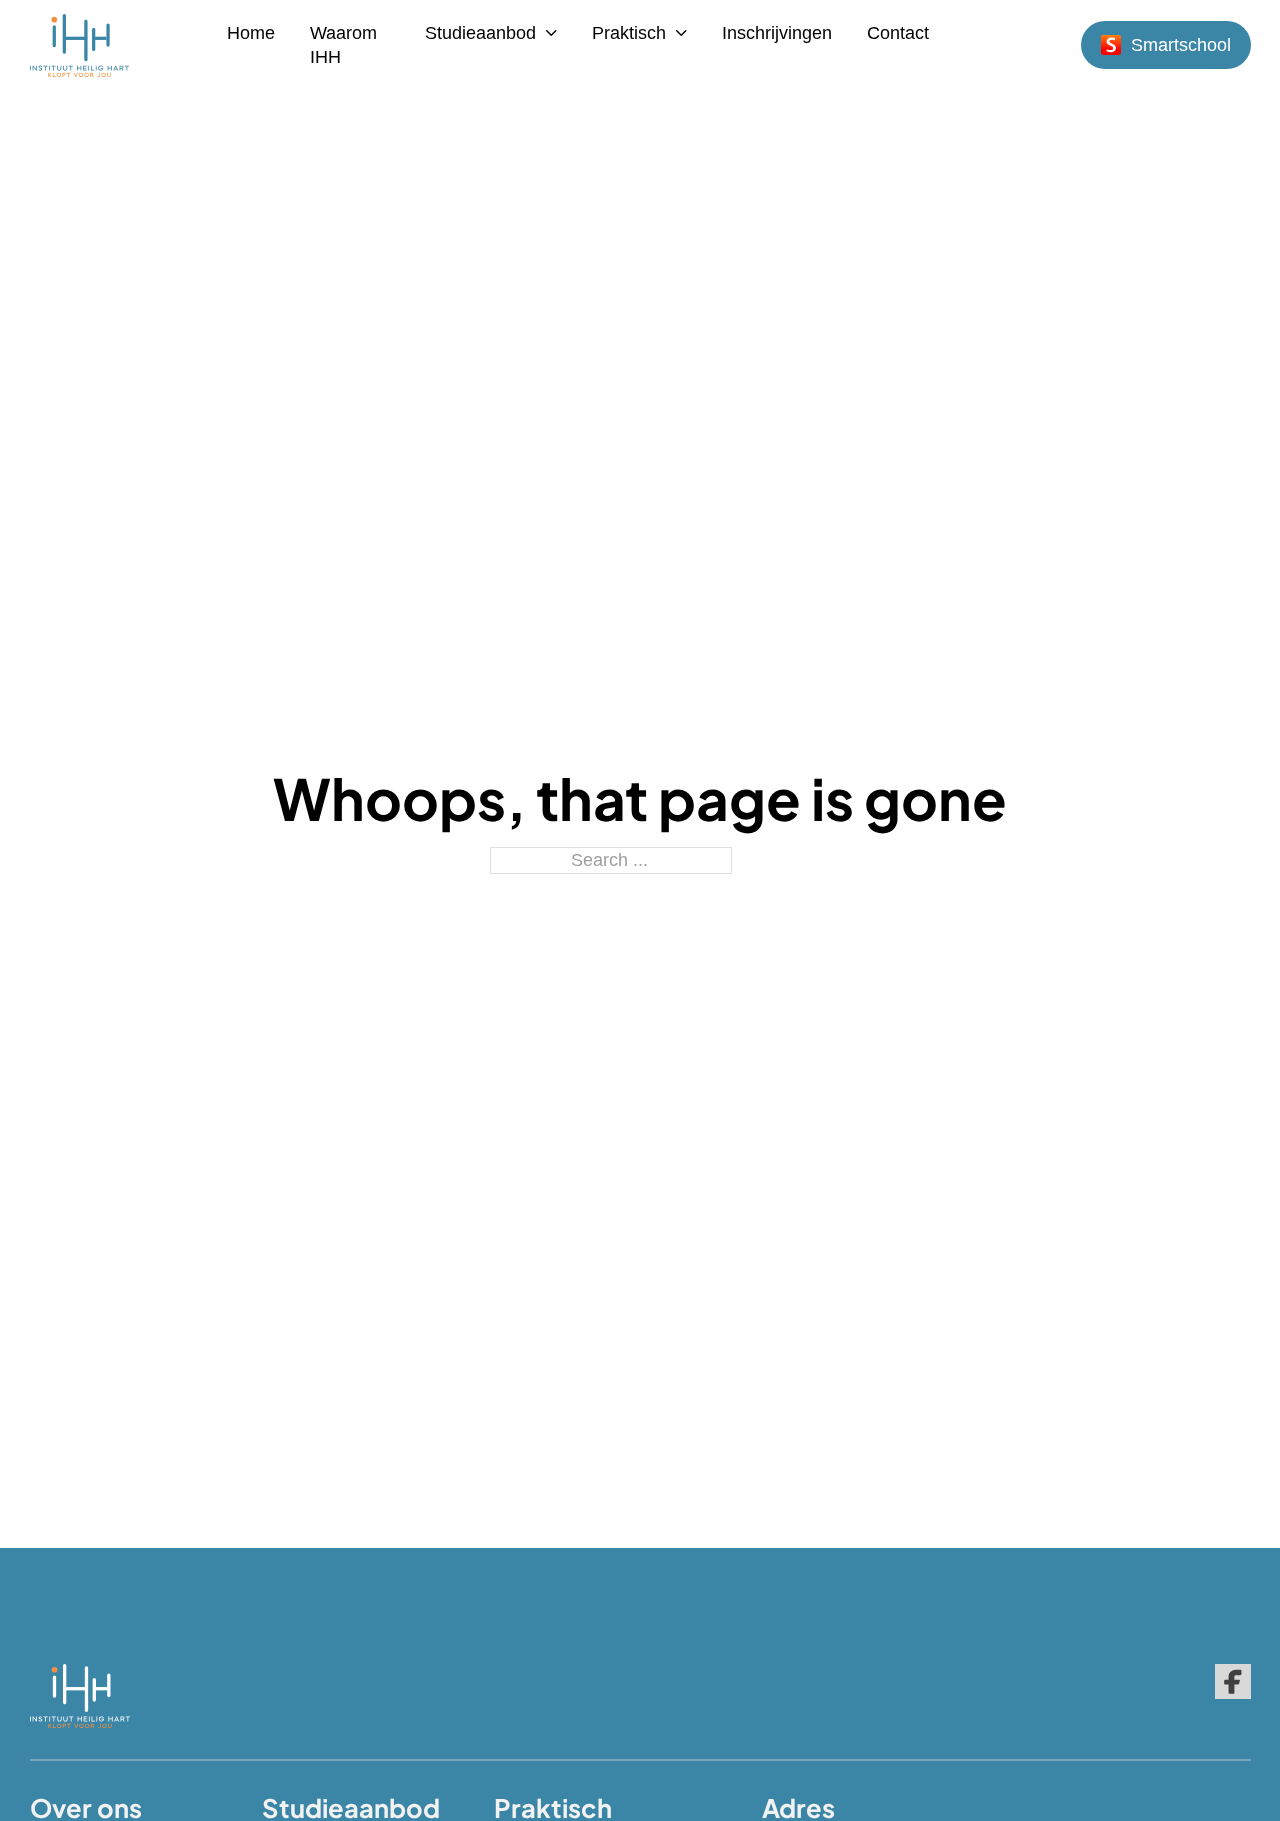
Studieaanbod (480, 33)
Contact (898, 33)
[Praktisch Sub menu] (681, 33)
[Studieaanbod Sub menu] (551, 33)
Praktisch (629, 33)
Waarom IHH (343, 45)
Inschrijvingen (777, 33)
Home (251, 33)
